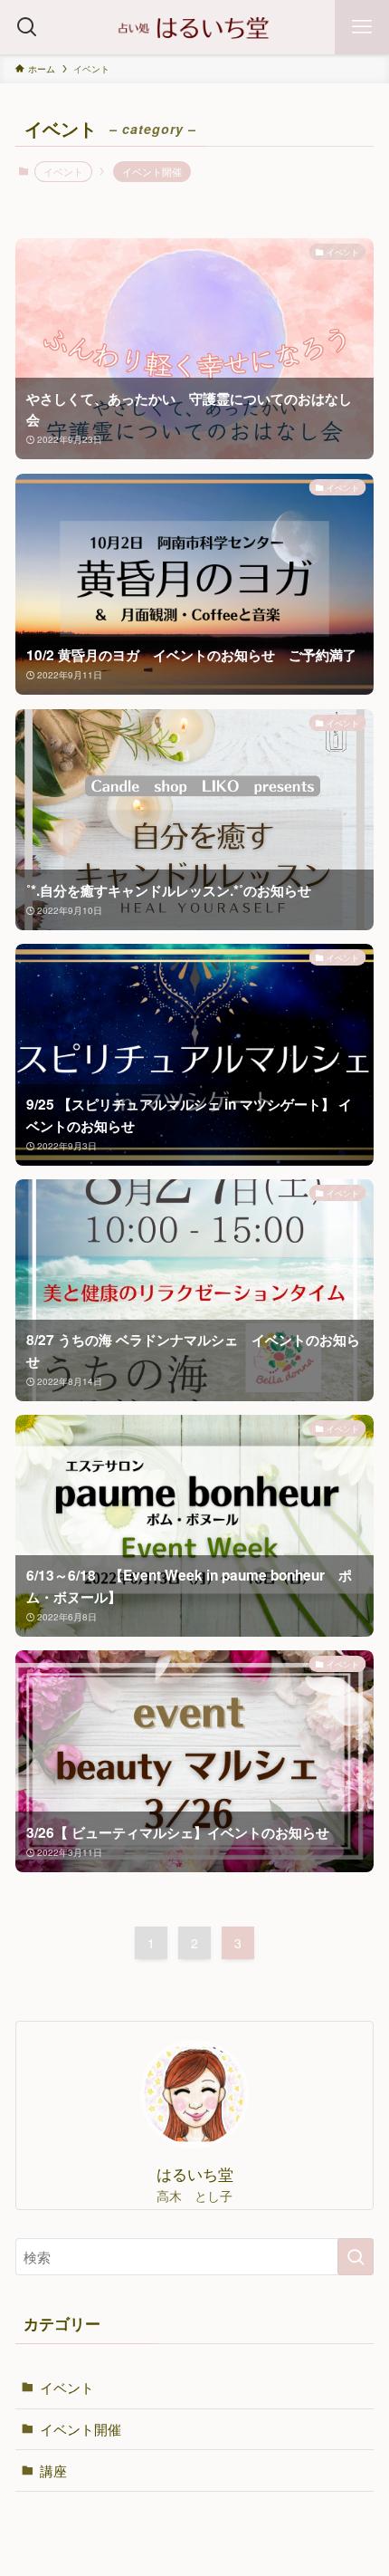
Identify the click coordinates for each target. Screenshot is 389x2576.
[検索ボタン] (27, 27)
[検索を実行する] (356, 2257)
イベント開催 (152, 171)
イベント (67, 2387)
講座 (53, 2470)
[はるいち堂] (194, 27)
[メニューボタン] (362, 27)
